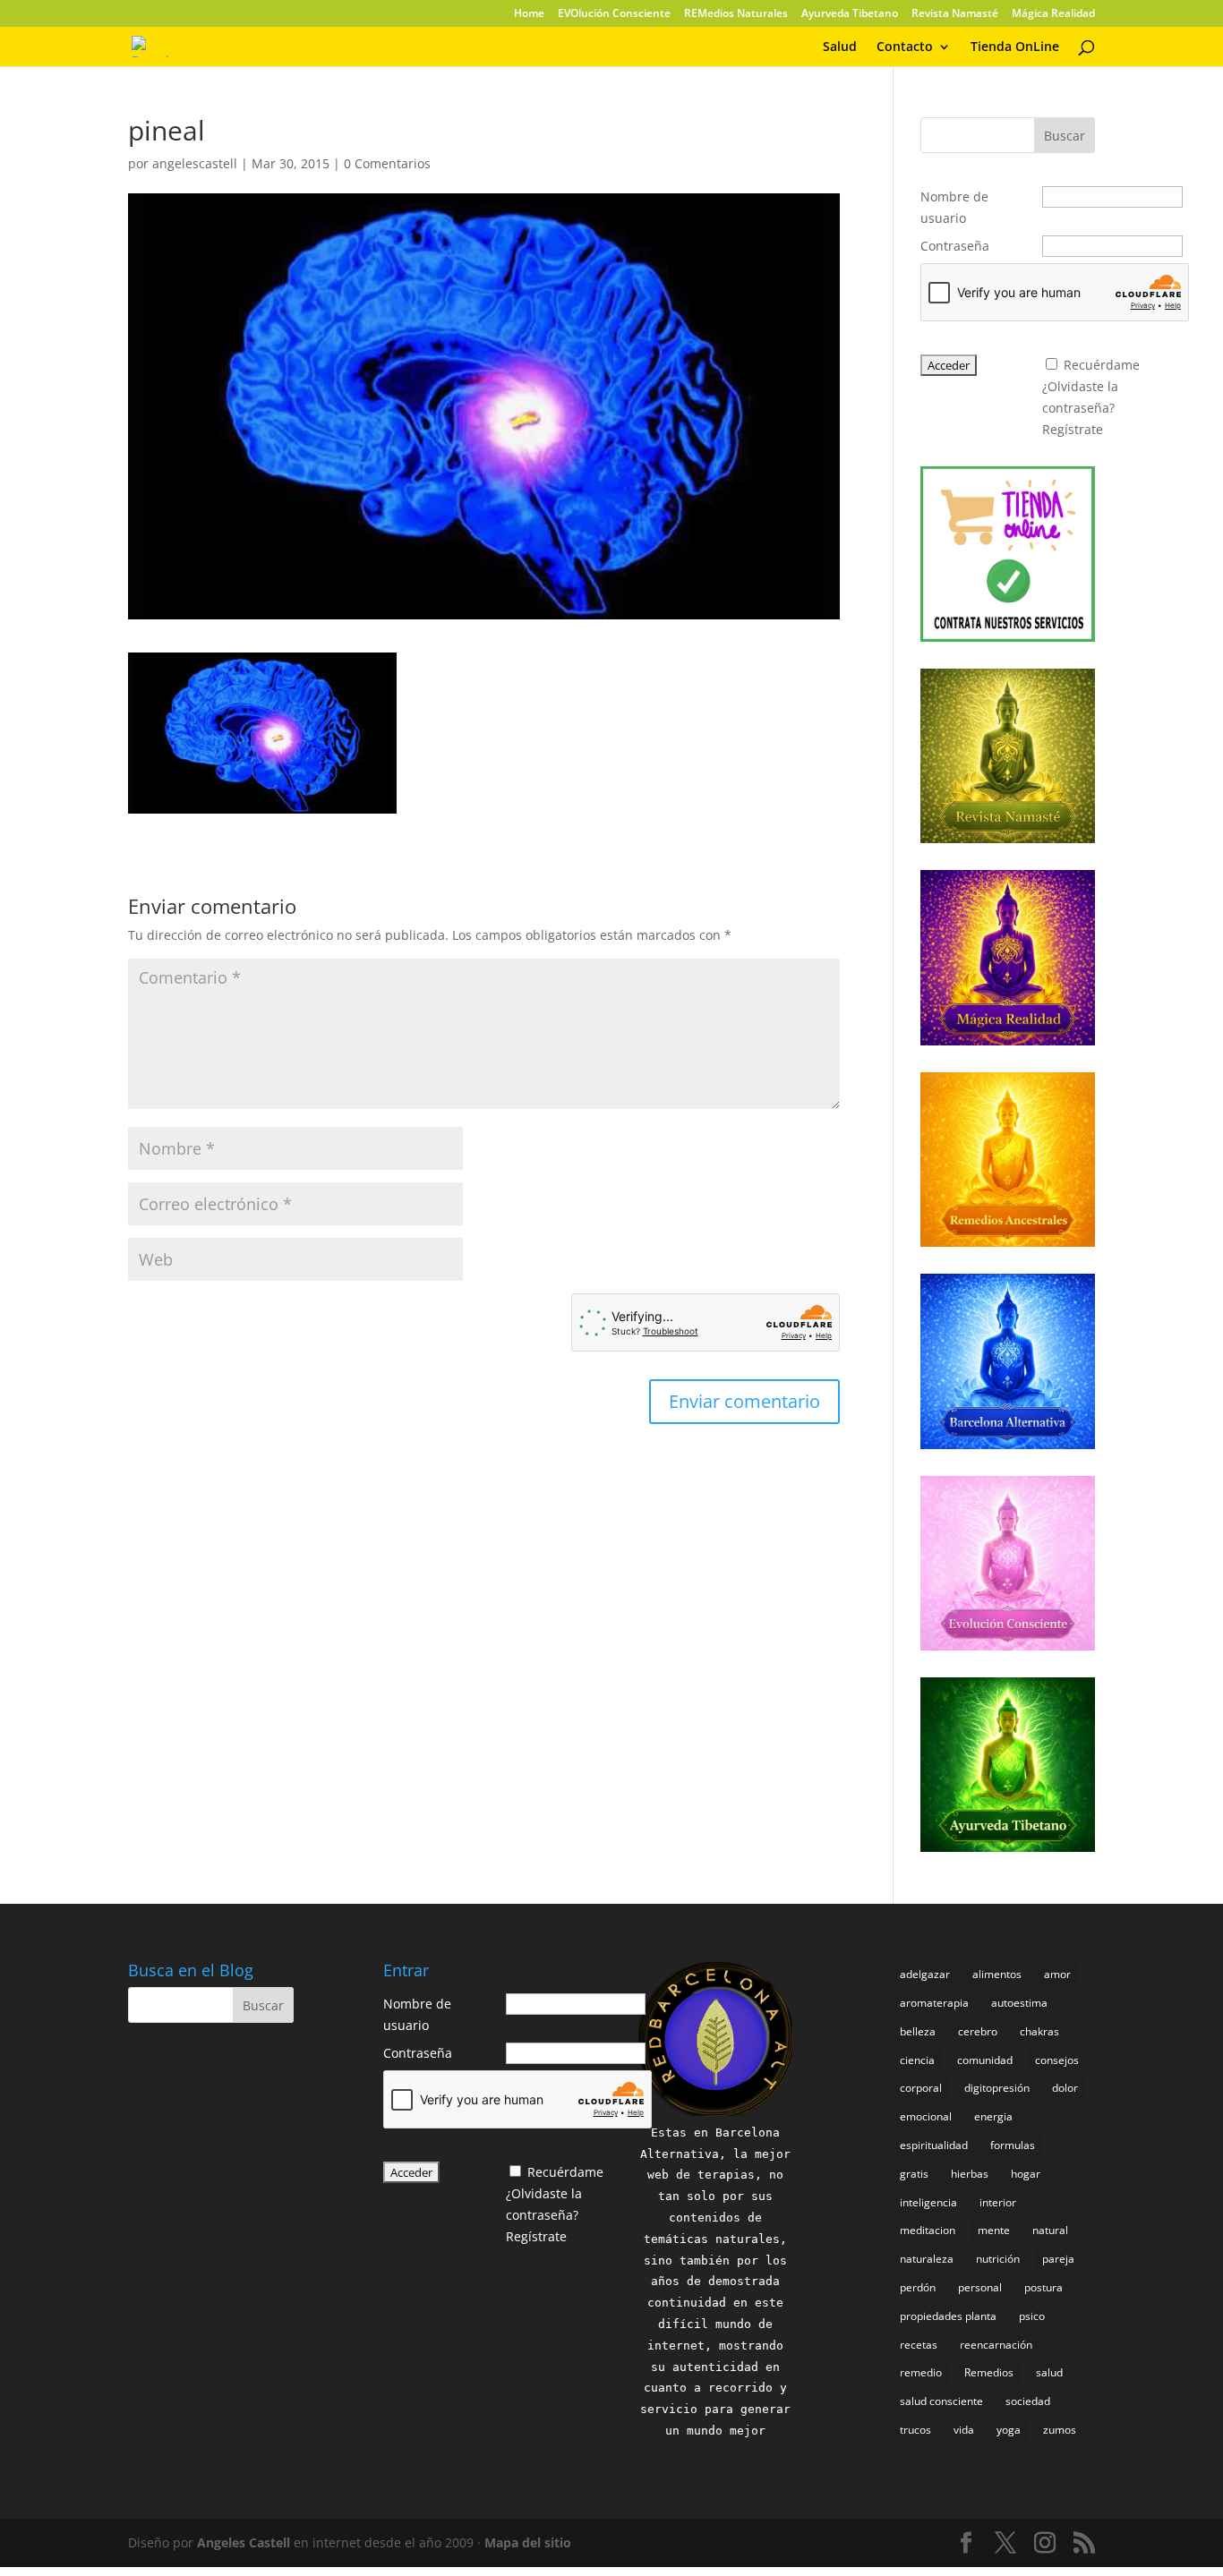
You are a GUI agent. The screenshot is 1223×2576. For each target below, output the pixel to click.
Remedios (989, 2372)
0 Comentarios (387, 163)
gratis (914, 2174)
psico (1032, 2316)
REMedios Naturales (736, 14)
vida (964, 2430)
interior (998, 2202)
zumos (1060, 2430)
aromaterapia (934, 2003)
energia (993, 2116)
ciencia (917, 2060)
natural (1050, 2230)
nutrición (998, 2259)
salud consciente (941, 2401)
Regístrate (1073, 429)
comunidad (985, 2060)
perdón (918, 2287)
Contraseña (955, 246)
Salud (840, 47)
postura (1043, 2287)
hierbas (970, 2174)
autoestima (1019, 2003)
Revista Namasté (955, 14)
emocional (926, 2116)
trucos (915, 2430)
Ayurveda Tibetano (850, 14)
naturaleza (927, 2259)
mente (994, 2230)
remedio (921, 2372)
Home (529, 14)
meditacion (928, 2230)
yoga (1009, 2430)
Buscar (1065, 136)
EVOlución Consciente (614, 14)
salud (1049, 2372)
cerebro (978, 2031)
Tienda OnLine (1015, 47)
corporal (921, 2088)
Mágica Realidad (1053, 14)
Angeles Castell (244, 2542)
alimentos (997, 1974)
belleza (918, 2031)
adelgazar (925, 1974)
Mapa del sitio (528, 2542)
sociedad (1028, 2401)
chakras (1039, 2031)
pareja (1058, 2259)
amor (1057, 1974)
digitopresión (997, 2088)
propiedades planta (948, 2316)
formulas (1013, 2145)
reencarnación (996, 2345)
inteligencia (928, 2202)
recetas (919, 2345)
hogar (1026, 2174)
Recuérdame (1102, 365)
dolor (1065, 2088)
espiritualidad (934, 2145)
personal (980, 2287)
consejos (1057, 2060)
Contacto (905, 47)
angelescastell (195, 163)
